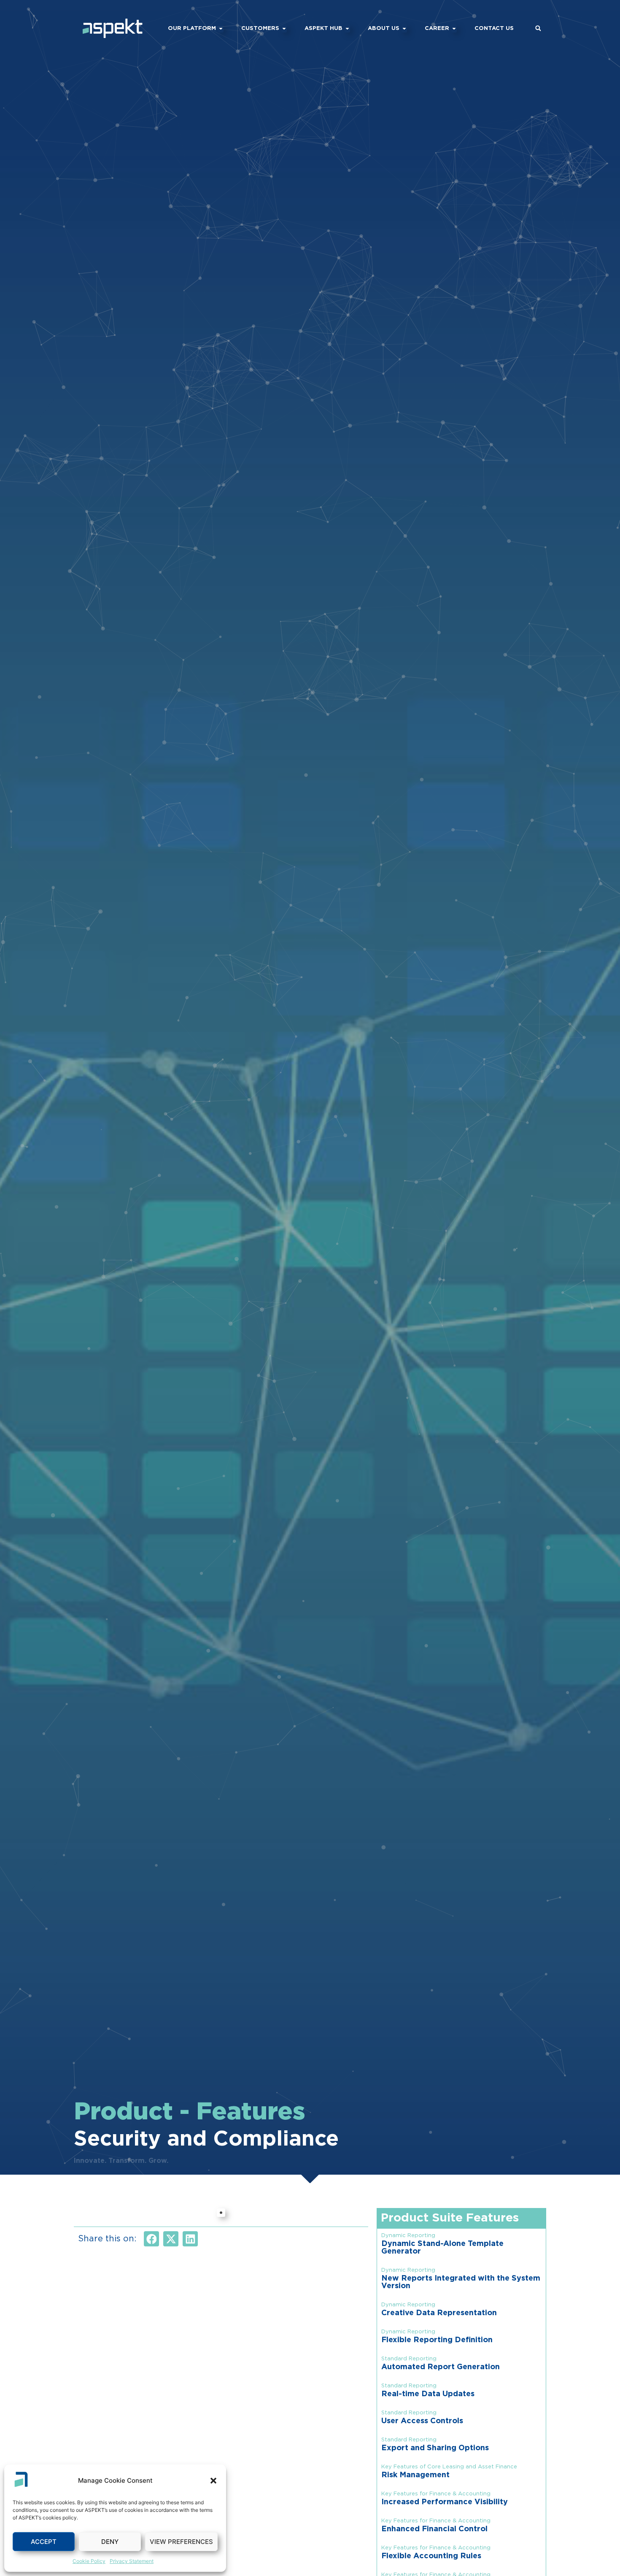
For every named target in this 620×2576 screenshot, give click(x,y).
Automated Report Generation (441, 2367)
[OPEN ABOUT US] (404, 29)
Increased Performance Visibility (445, 2502)
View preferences (181, 2542)
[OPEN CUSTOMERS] (284, 29)
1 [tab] (221, 2213)
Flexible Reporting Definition (437, 2340)
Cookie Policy (89, 2561)
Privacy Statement (132, 2561)
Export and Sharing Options (435, 2448)
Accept (44, 2542)
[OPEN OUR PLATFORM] (221, 29)
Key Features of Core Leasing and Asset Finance (449, 2467)
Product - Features (190, 2112)
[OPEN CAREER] (454, 29)
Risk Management (415, 2475)
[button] (213, 2481)
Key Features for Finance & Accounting (436, 2494)
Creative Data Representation (439, 2313)
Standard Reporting (409, 2359)
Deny (110, 2542)
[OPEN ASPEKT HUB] (347, 29)
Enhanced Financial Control (434, 2529)
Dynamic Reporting (408, 2236)
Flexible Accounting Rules (431, 2556)
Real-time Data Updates (428, 2394)
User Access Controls (422, 2421)
